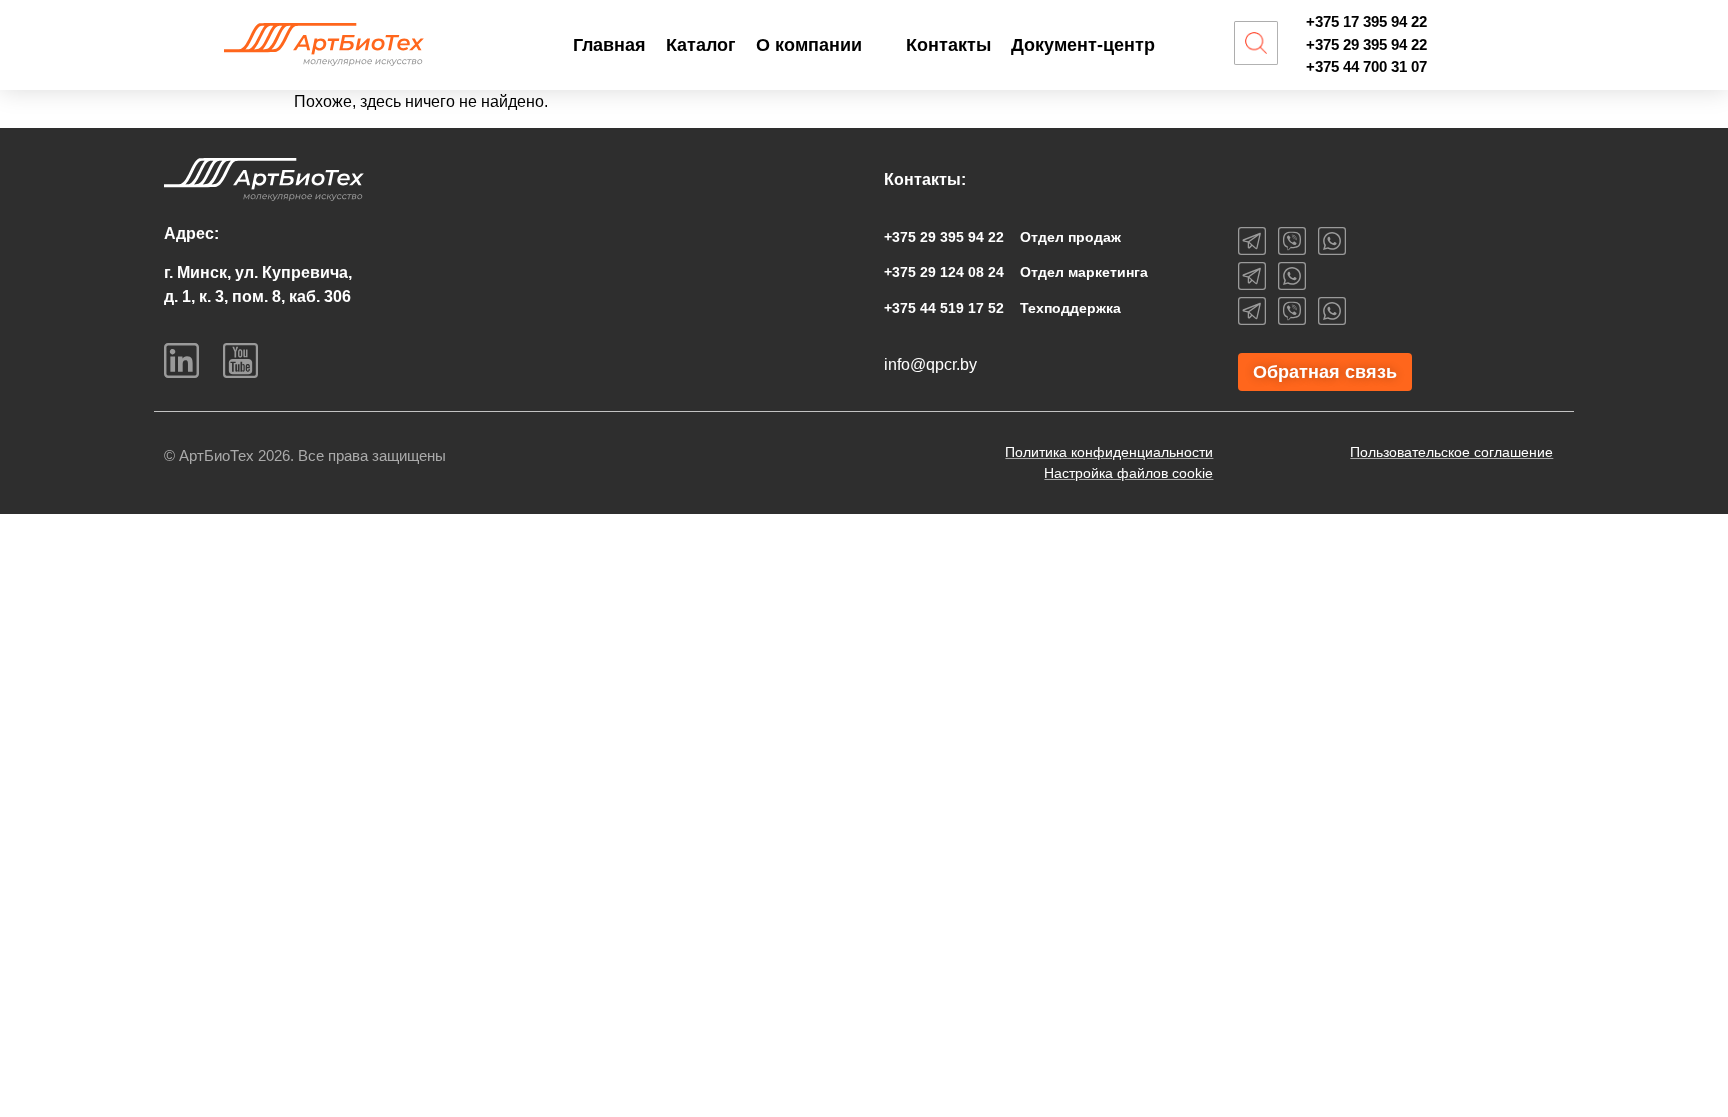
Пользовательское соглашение (1451, 452)
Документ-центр (1083, 45)
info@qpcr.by (930, 364)
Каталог (701, 45)
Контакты (948, 45)
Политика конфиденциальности (1109, 452)
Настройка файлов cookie (1128, 473)
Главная (609, 45)
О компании (809, 45)
